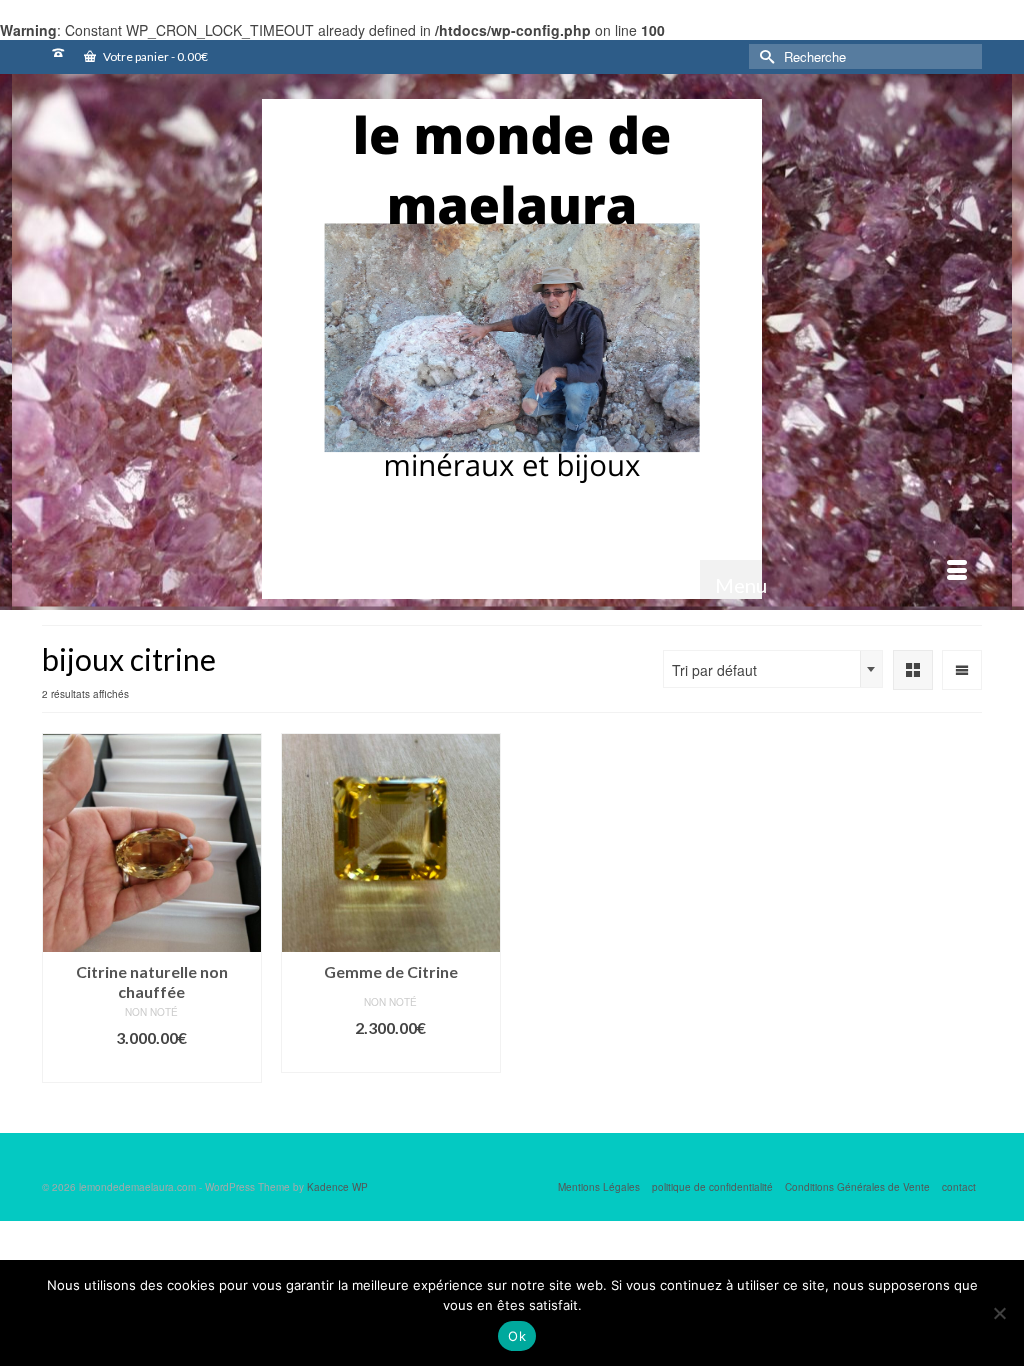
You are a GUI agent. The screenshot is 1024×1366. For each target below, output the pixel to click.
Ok (517, 1336)
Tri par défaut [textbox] (714, 670)
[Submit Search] (764, 56)
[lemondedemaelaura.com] (512, 349)
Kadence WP (337, 1187)
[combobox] (773, 669)
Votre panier (154, 56)
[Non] (999, 1313)
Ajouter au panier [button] (151, 1067)
